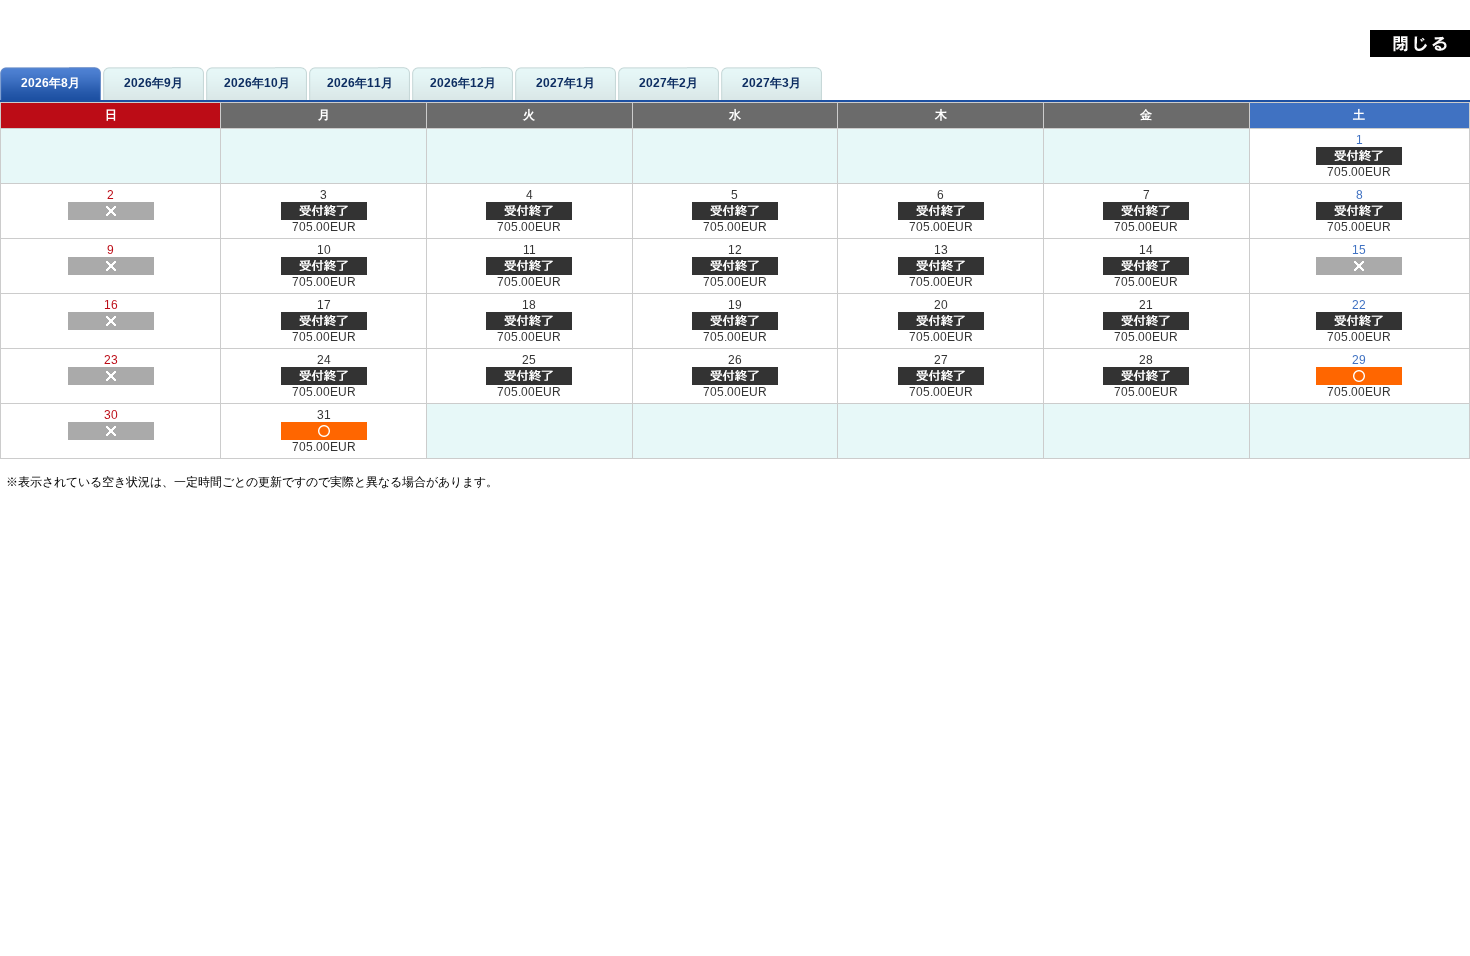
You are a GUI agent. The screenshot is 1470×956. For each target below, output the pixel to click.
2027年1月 (565, 83)
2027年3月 (771, 83)
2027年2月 (668, 83)
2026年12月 (463, 83)
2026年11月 (360, 83)
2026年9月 (153, 83)
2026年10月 (257, 83)
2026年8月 (50, 83)
